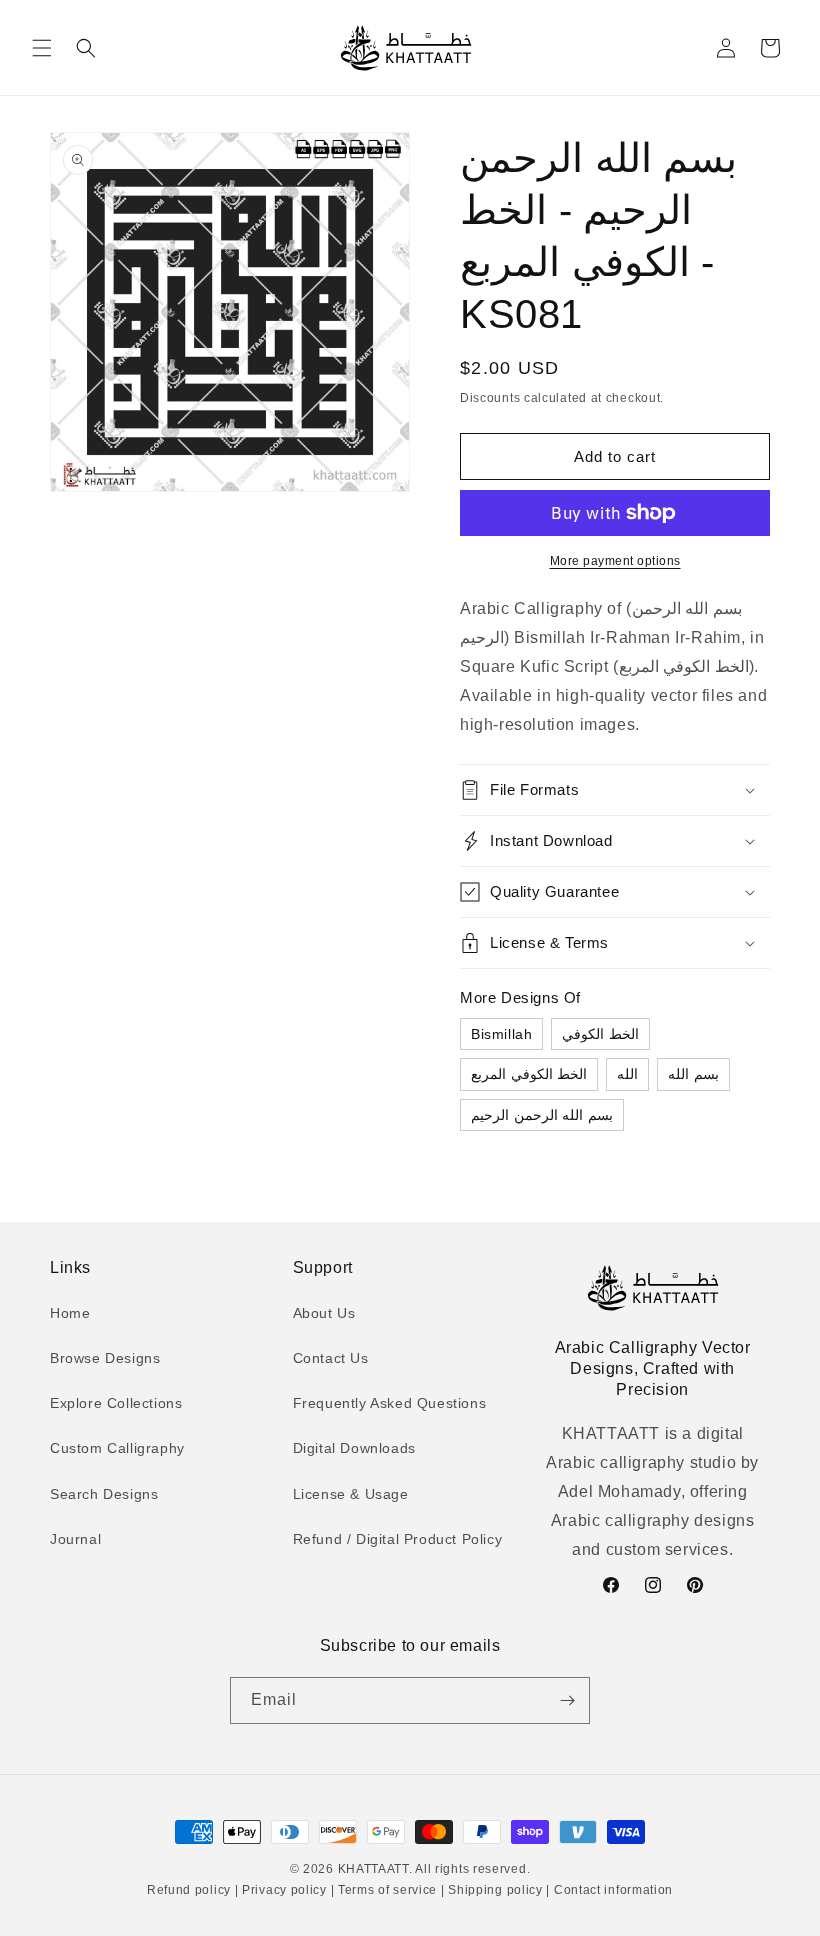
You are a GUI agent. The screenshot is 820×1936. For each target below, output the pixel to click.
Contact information (611, 1890)
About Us (324, 1313)
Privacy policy (284, 1890)
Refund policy (191, 1890)
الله (627, 1074)
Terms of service (387, 1890)
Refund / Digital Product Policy (398, 1539)
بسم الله (693, 1074)
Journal (75, 1539)
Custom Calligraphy (117, 1448)
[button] (42, 48)
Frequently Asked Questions (390, 1403)
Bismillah (501, 1034)
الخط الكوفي (600, 1034)
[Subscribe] (567, 1700)
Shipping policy (496, 1890)
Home (70, 1313)
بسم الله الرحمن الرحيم (542, 1115)
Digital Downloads (354, 1448)
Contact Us (331, 1358)
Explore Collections (116, 1403)
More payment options (615, 561)
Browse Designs (105, 1358)
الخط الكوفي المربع (529, 1074)
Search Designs (104, 1494)
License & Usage (351, 1494)
